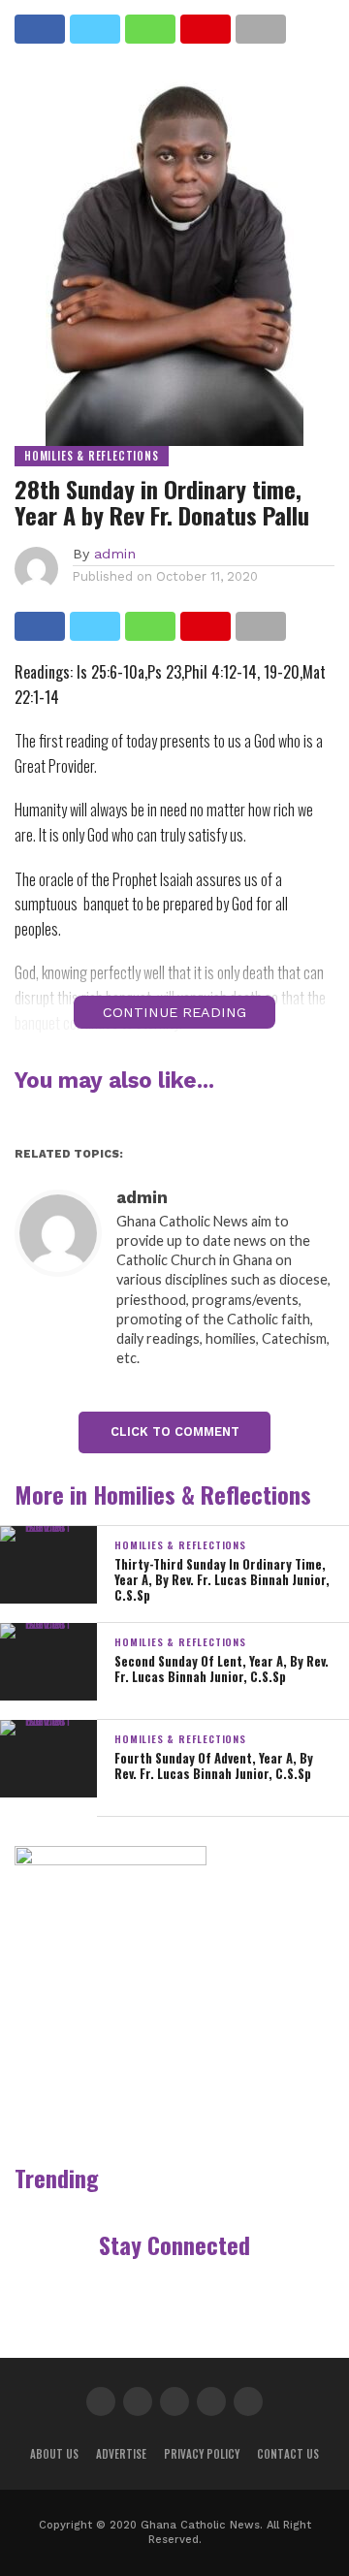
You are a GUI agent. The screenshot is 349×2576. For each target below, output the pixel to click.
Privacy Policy (202, 2454)
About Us (54, 2454)
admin (115, 554)
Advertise (121, 2454)
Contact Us (288, 2454)
